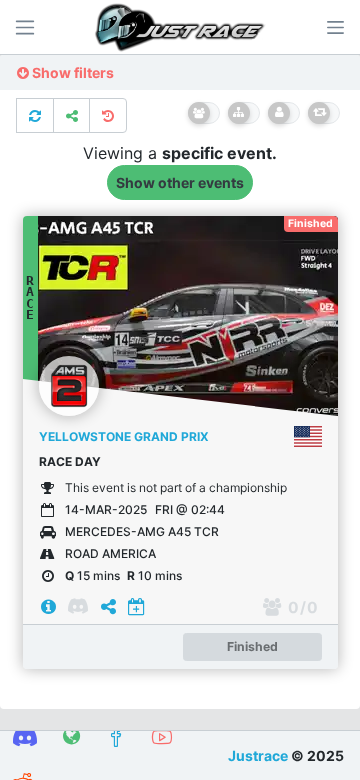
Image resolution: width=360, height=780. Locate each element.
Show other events (180, 182)
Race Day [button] (70, 461)
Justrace (258, 755)
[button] (335, 27)
